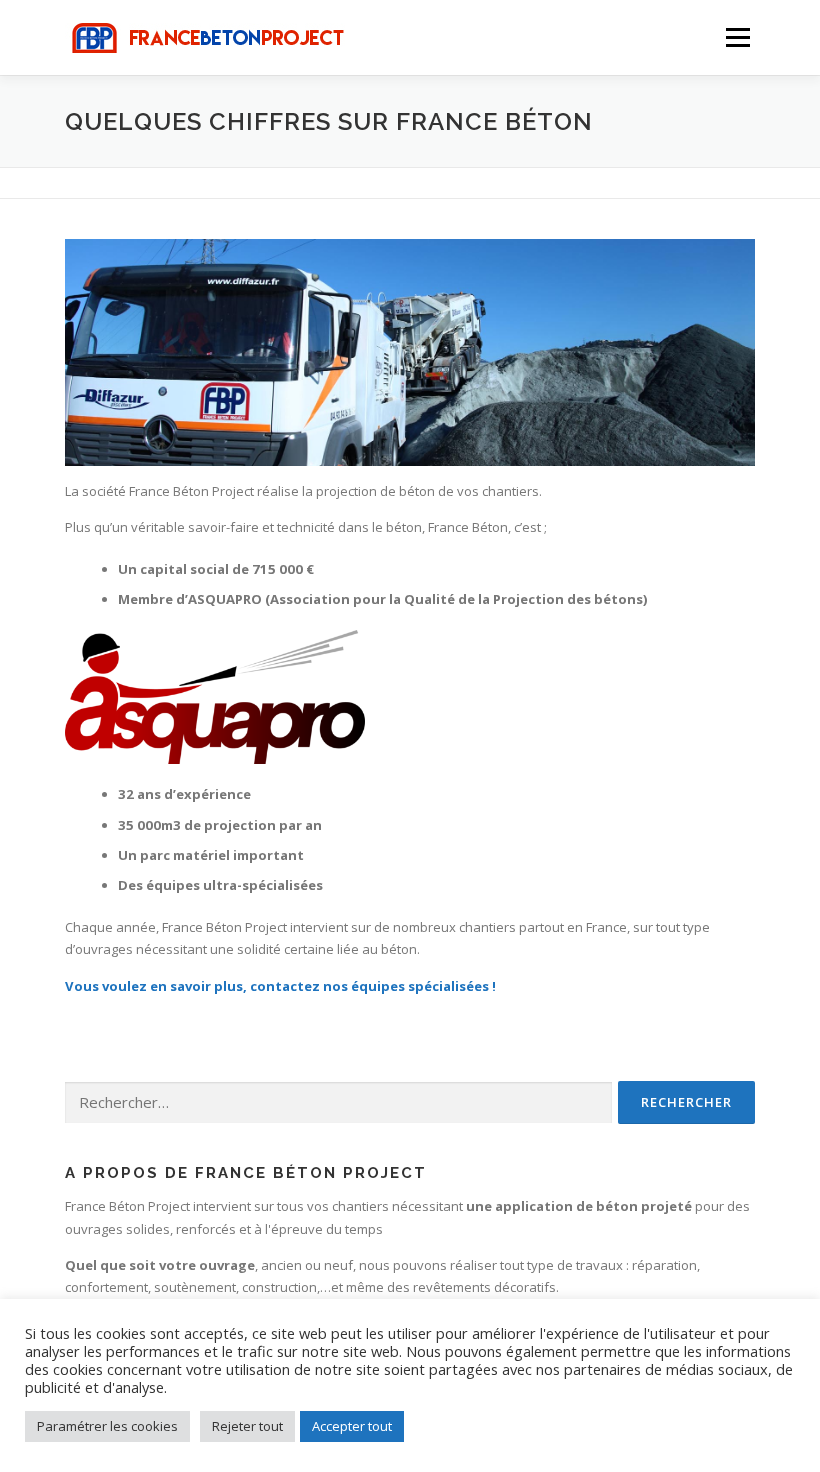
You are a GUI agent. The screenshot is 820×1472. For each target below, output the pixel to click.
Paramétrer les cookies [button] (107, 1426)
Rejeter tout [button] (247, 1426)
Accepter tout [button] (352, 1426)
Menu (737, 37)
